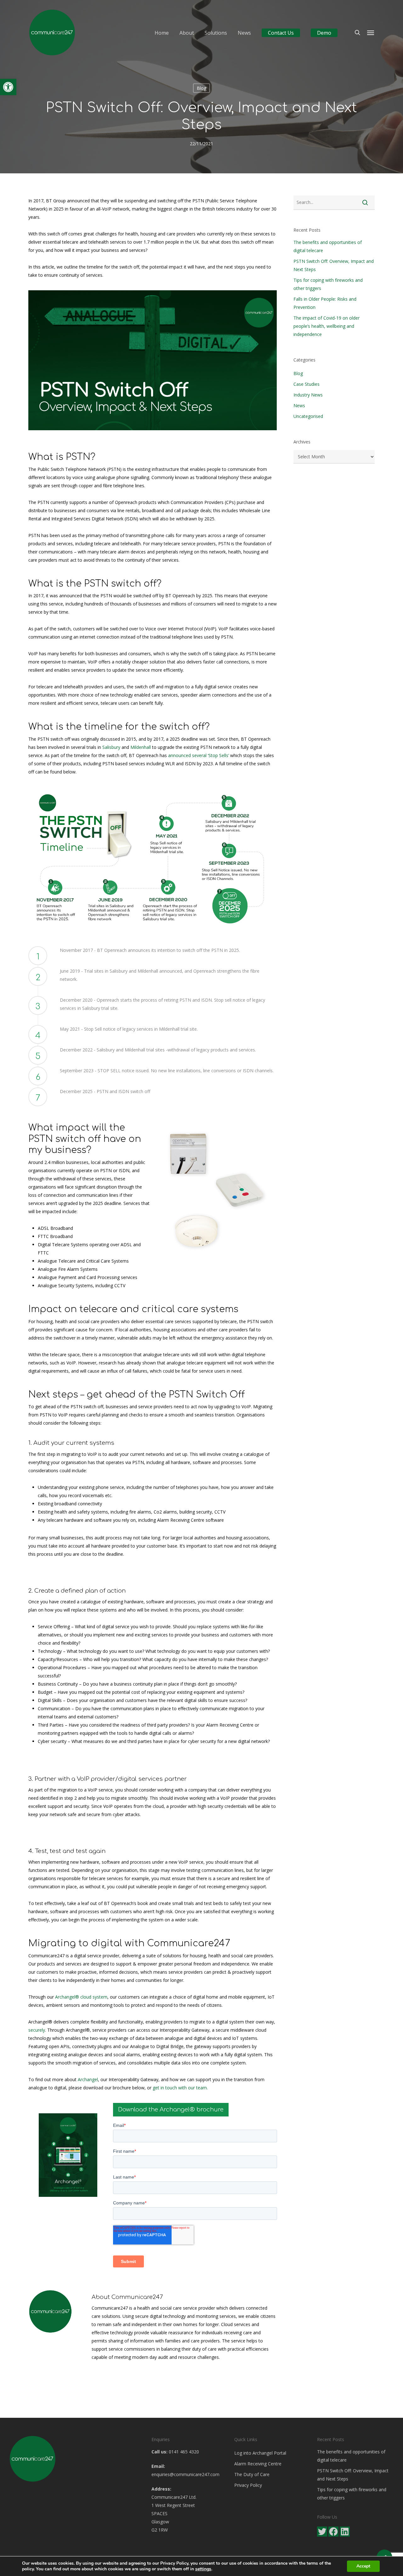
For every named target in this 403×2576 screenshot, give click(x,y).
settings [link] (203, 2569)
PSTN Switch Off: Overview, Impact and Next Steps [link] (334, 265)
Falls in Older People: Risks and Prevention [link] (325, 303)
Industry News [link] (308, 395)
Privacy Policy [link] (248, 2485)
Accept (363, 2566)
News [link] (299, 405)
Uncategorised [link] (308, 416)
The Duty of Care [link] (252, 2474)
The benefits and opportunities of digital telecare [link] (328, 246)
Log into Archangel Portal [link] (260, 2453)
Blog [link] (201, 88)
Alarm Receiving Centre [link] (258, 2464)
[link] (8, 87)
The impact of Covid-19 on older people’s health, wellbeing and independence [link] (326, 326)
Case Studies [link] (307, 384)
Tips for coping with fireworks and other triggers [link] (328, 284)
